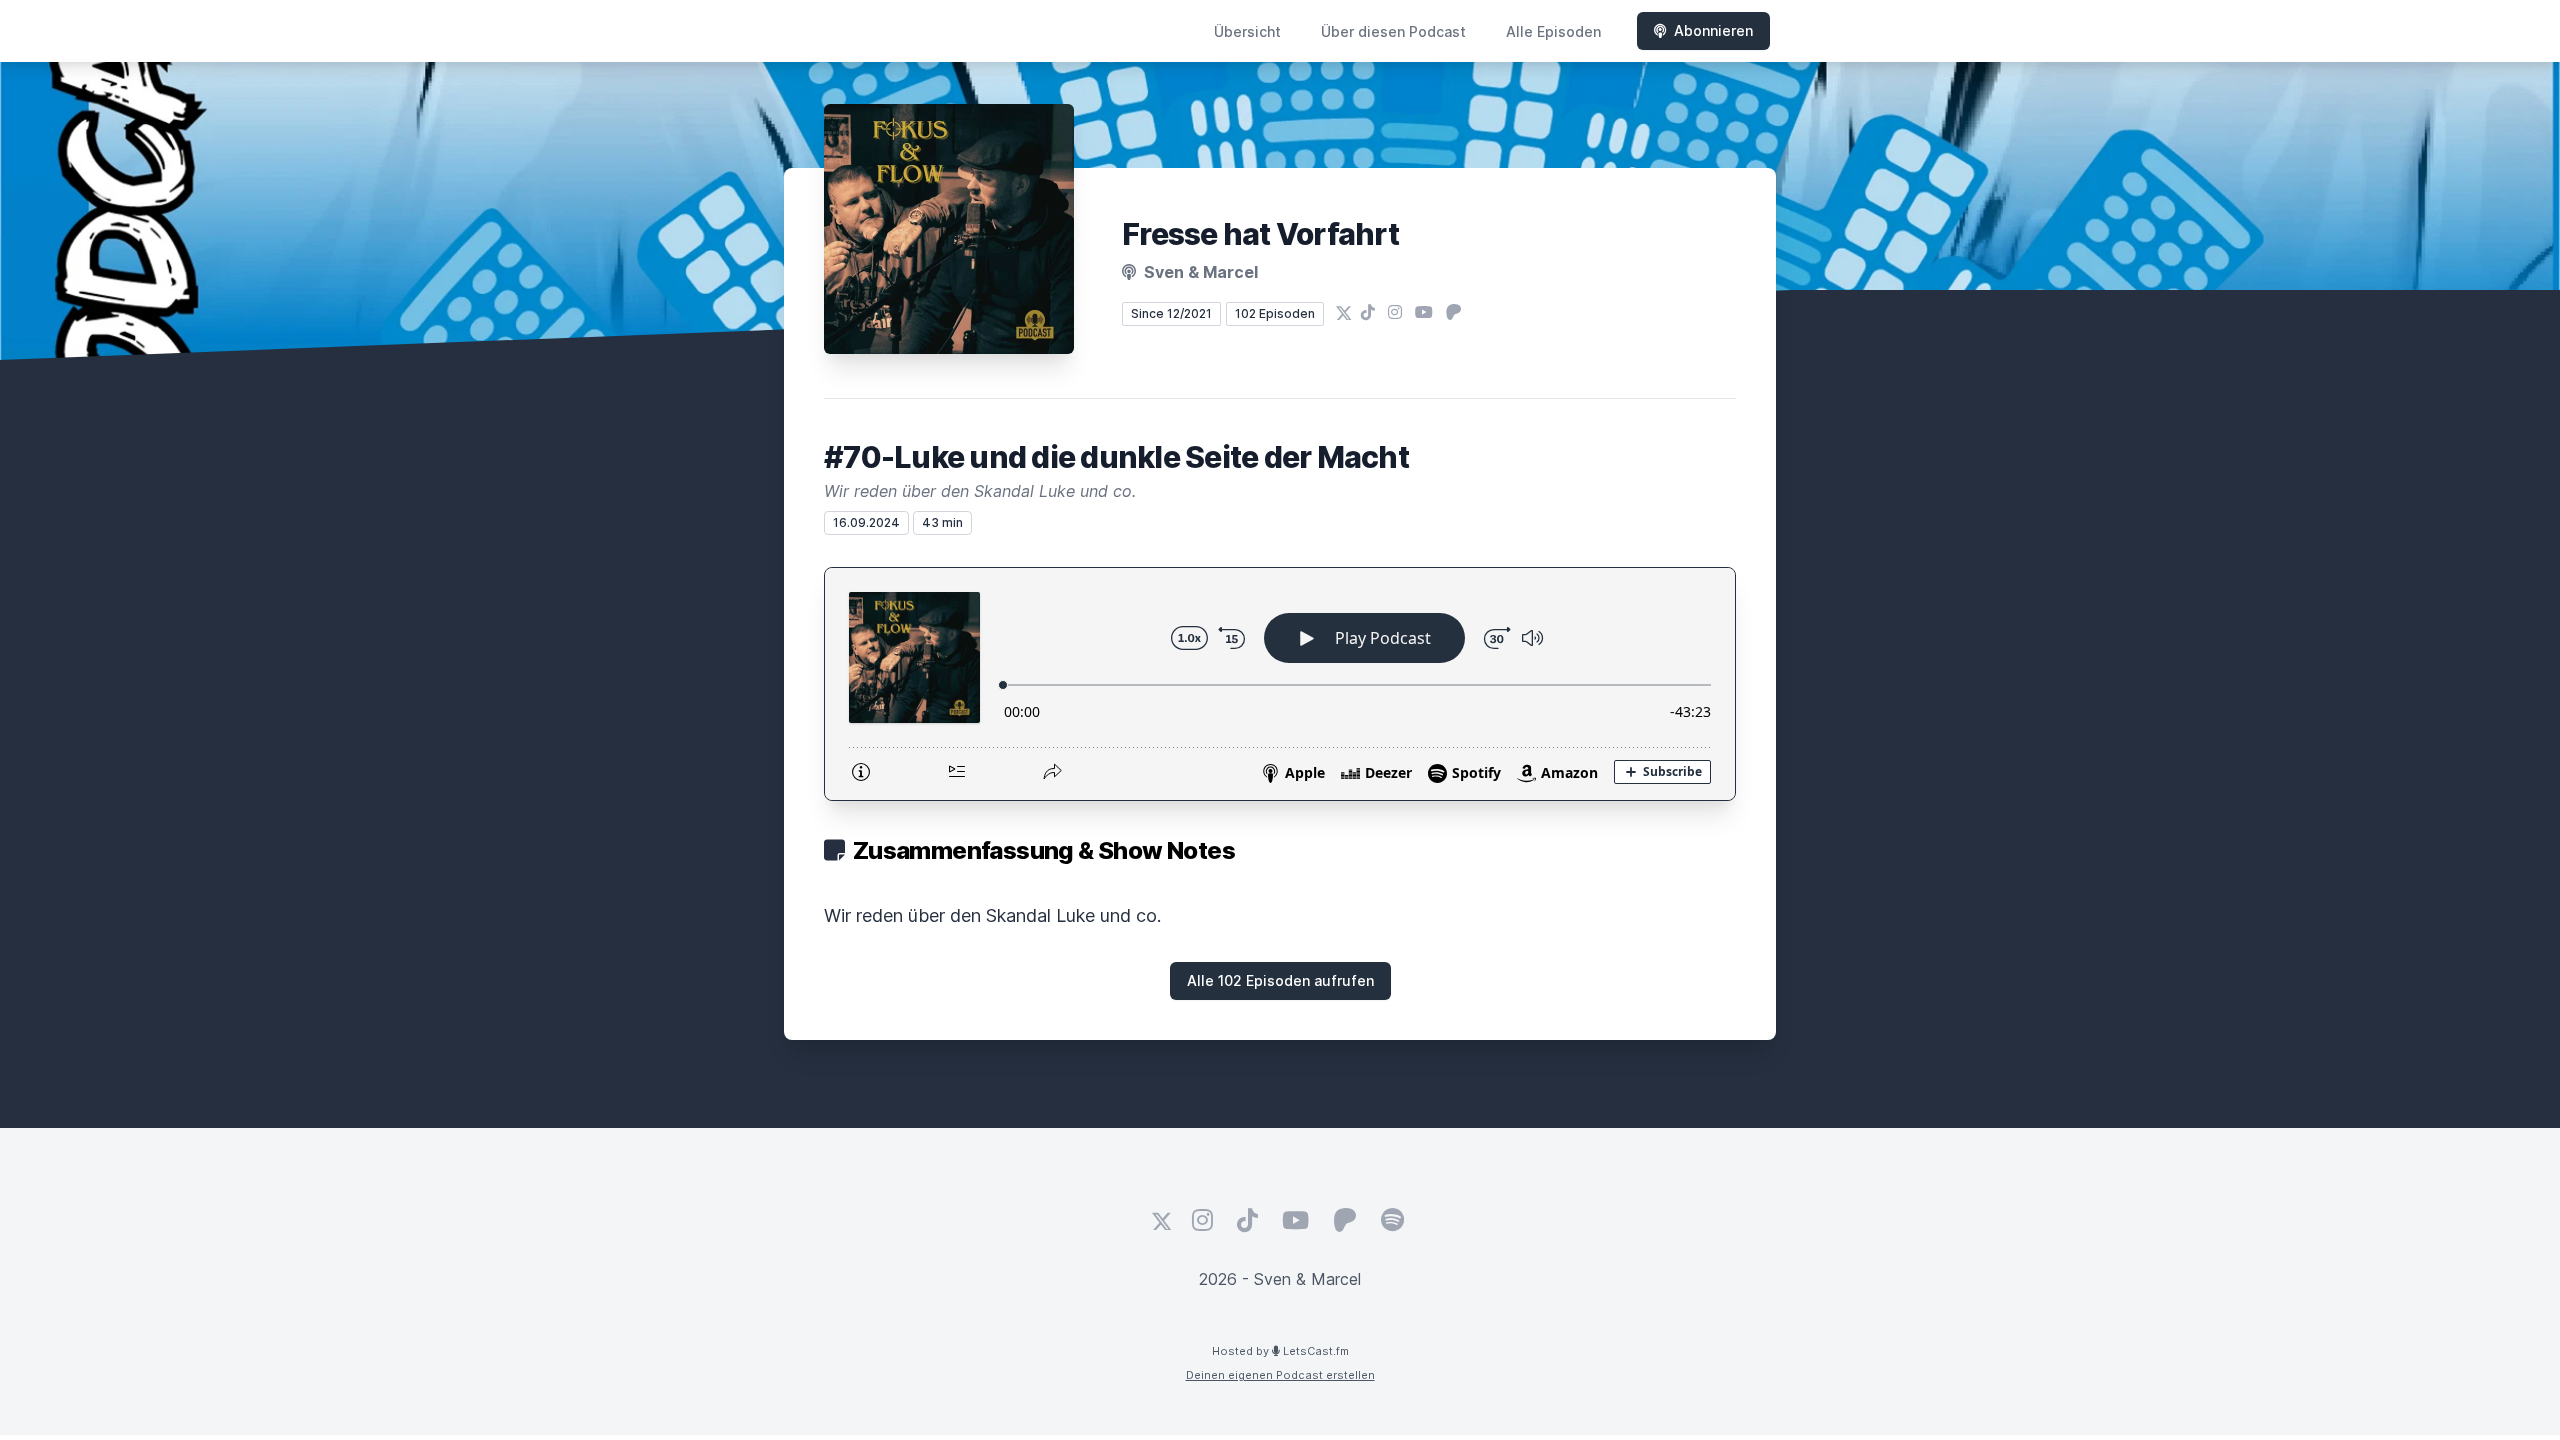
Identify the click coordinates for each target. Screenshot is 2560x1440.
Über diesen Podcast (1393, 31)
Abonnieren (1713, 30)
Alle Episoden (1553, 31)
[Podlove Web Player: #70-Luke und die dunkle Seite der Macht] (1280, 684)
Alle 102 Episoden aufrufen (1280, 980)
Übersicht (1247, 31)
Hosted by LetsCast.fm (1280, 1351)
